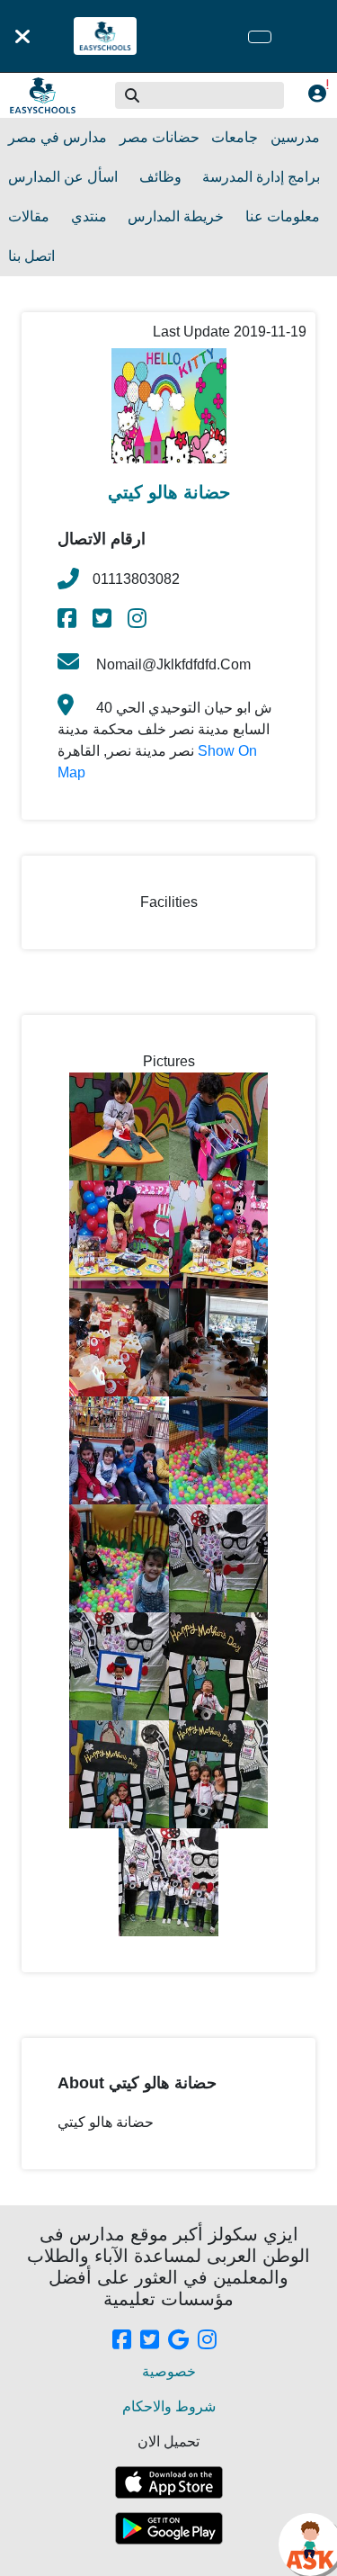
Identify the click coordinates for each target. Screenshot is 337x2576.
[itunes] (169, 2482)
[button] (133, 95)
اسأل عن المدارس (63, 177)
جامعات (235, 137)
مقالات (29, 216)
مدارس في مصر (58, 137)
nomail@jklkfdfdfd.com (172, 664)
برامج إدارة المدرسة (261, 177)
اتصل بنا (31, 256)
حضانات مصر (160, 137)
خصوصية (169, 2371)
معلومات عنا (283, 216)
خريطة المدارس (176, 216)
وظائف (160, 177)
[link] (68, 621)
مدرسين (295, 137)
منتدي (89, 216)
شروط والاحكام (169, 2406)
